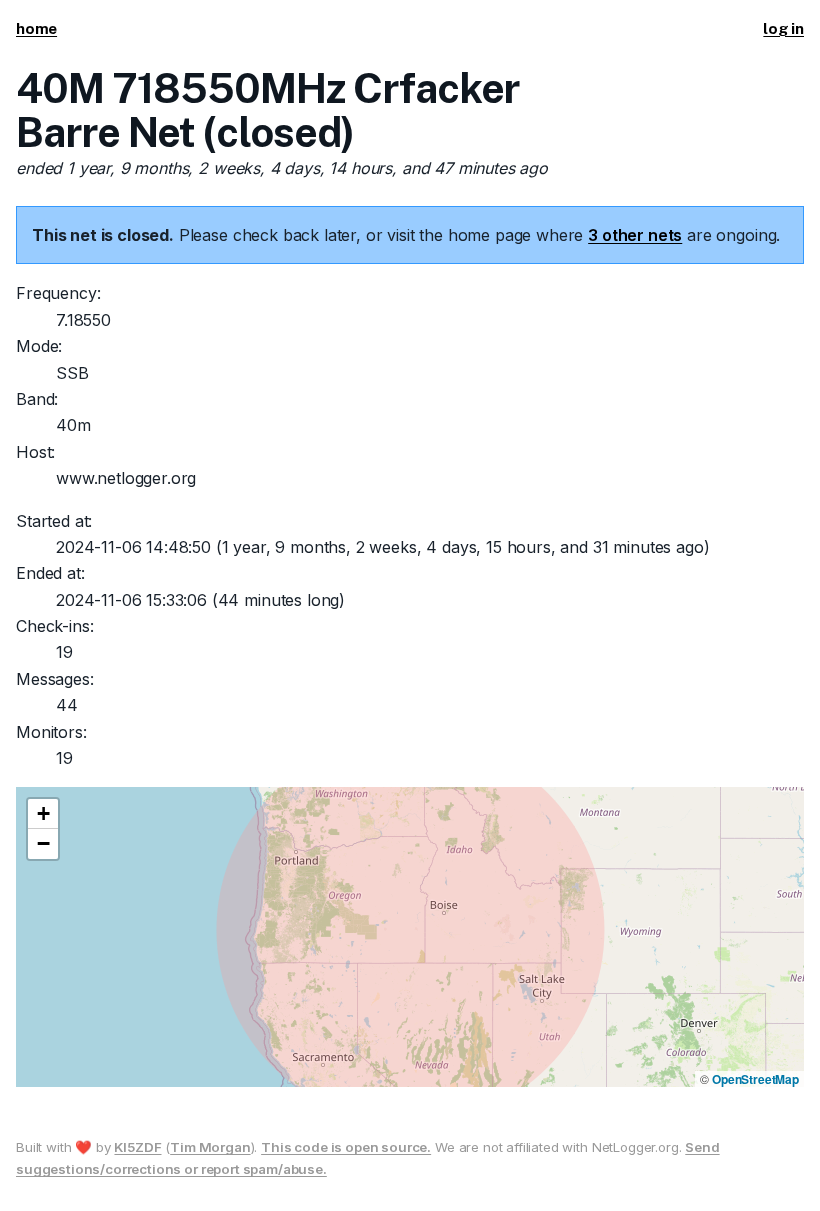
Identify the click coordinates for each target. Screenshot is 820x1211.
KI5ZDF (137, 1147)
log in (783, 28)
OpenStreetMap (755, 1079)
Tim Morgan (210, 1147)
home (36, 28)
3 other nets (635, 235)
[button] (43, 814)
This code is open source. (346, 1147)
